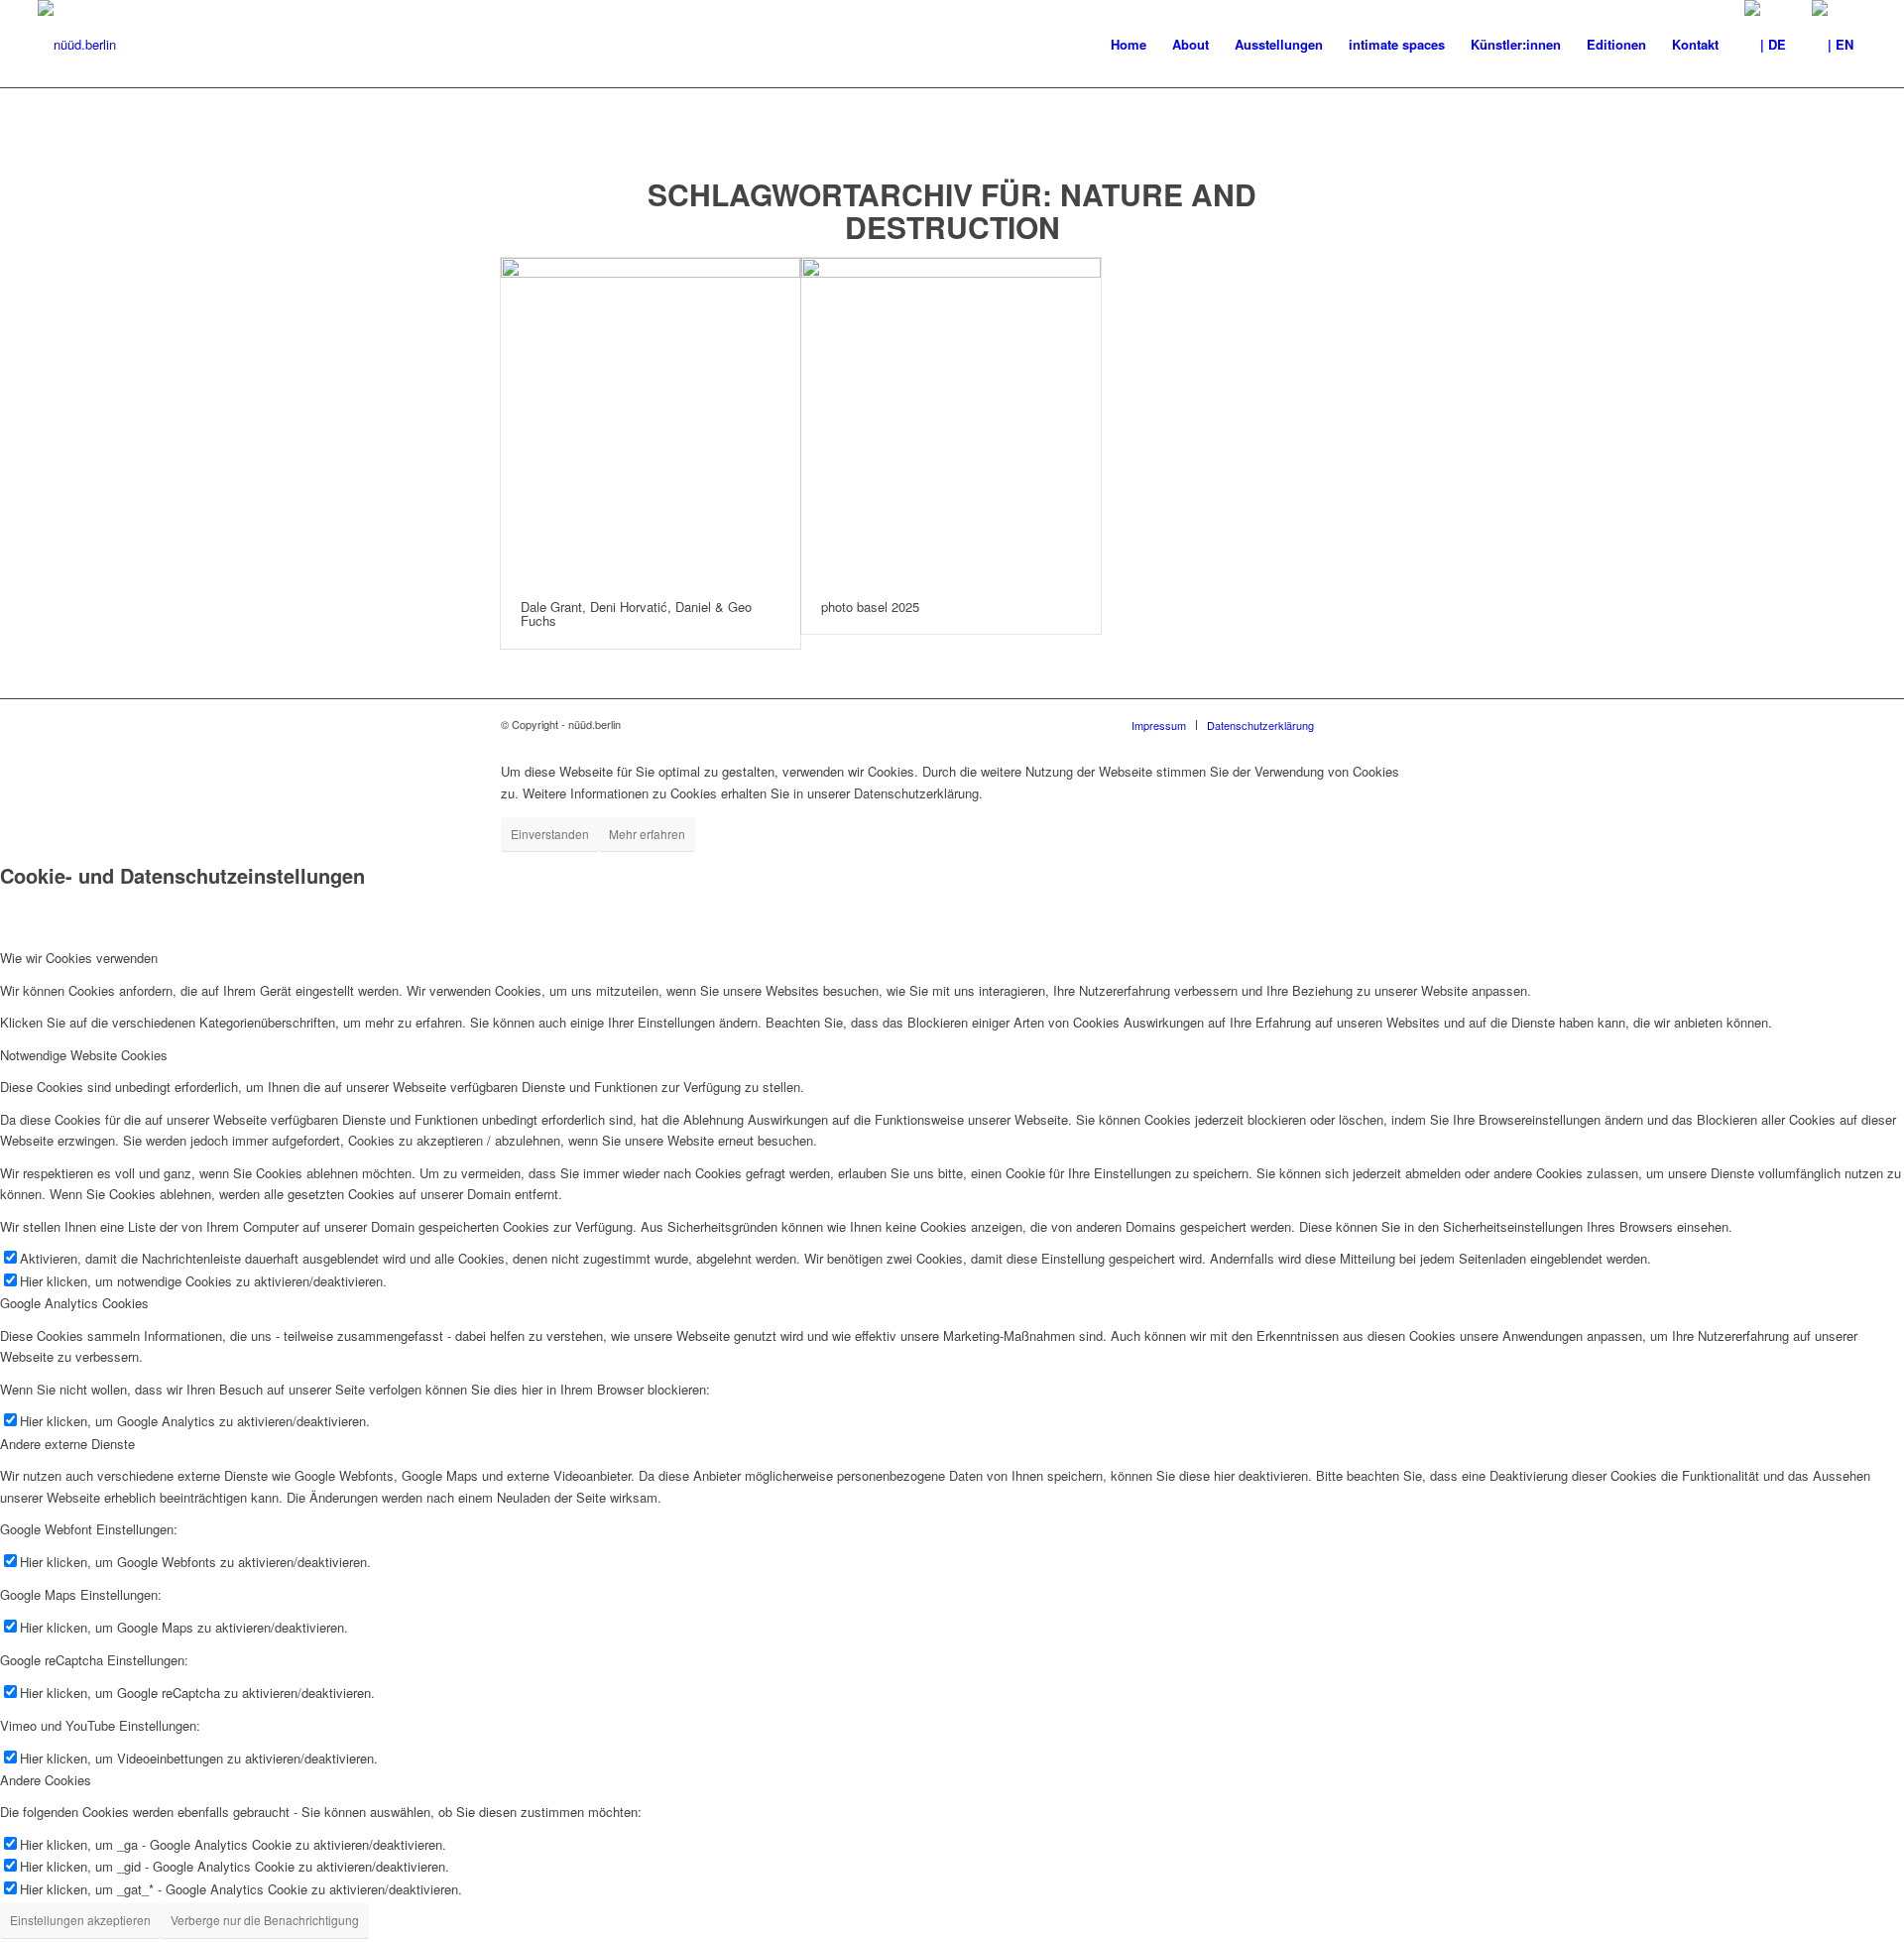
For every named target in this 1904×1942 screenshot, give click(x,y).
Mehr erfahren (647, 834)
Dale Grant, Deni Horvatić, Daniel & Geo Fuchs (636, 613)
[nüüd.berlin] (77, 45)
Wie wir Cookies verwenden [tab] (79, 958)
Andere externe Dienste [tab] (67, 1444)
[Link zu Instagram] (1388, 724)
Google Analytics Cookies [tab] (74, 1303)
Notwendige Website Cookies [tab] (84, 1055)
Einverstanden (550, 834)
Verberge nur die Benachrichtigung (265, 1920)
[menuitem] (1129, 45)
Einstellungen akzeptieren (80, 1920)
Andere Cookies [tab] (46, 1780)
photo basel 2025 (870, 607)
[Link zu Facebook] (1359, 724)
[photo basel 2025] (951, 419)
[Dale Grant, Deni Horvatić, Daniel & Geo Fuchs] (651, 419)
